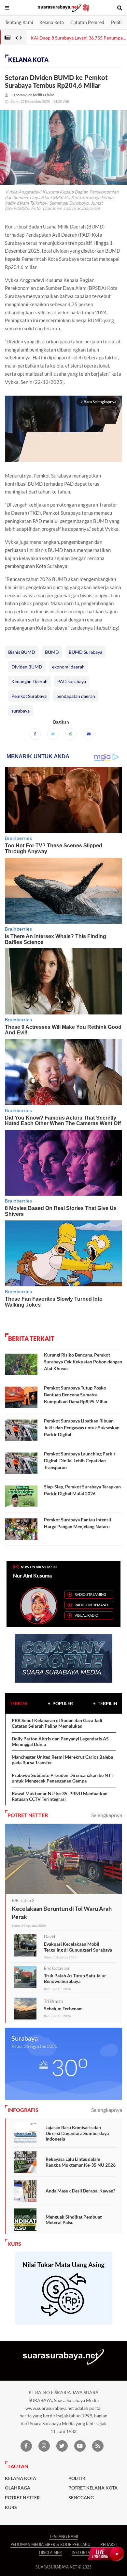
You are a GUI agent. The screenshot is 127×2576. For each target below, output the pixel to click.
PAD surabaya (72, 681)
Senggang (81, 2498)
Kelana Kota (52, 22)
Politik (118, 22)
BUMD (52, 652)
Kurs (11, 2507)
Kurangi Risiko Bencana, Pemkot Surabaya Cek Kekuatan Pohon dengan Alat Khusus (83, 1362)
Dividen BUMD (27, 667)
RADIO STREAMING (90, 1594)
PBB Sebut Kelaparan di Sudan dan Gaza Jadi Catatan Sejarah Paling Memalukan (57, 1723)
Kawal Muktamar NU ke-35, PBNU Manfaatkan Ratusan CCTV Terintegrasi (60, 1796)
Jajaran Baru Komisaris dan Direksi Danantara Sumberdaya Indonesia (77, 2133)
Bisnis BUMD (22, 652)
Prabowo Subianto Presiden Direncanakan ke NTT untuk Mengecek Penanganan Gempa (63, 1778)
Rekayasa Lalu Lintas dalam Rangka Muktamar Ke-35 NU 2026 (81, 2162)
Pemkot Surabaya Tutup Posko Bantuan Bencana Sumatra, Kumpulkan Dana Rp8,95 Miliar (76, 1395)
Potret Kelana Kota (93, 2488)
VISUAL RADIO (86, 1615)
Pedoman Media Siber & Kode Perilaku (50, 2545)
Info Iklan (82, 2553)
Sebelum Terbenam (63, 2009)
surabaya (21, 711)
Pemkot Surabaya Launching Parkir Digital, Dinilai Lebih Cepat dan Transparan (80, 1461)
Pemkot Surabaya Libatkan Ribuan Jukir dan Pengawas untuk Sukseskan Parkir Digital (82, 1428)
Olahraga (18, 2488)
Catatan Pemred (87, 22)
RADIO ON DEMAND (91, 1605)
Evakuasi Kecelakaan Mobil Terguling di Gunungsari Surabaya (78, 1947)
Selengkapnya (107, 1815)
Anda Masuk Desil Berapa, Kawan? (80, 2191)
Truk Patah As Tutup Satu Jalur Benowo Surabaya (75, 1979)
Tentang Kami (19, 22)
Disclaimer (50, 2553)
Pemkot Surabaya (29, 696)
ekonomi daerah (68, 667)
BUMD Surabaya (85, 652)
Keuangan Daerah (29, 681)
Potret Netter (22, 2498)
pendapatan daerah (76, 696)
